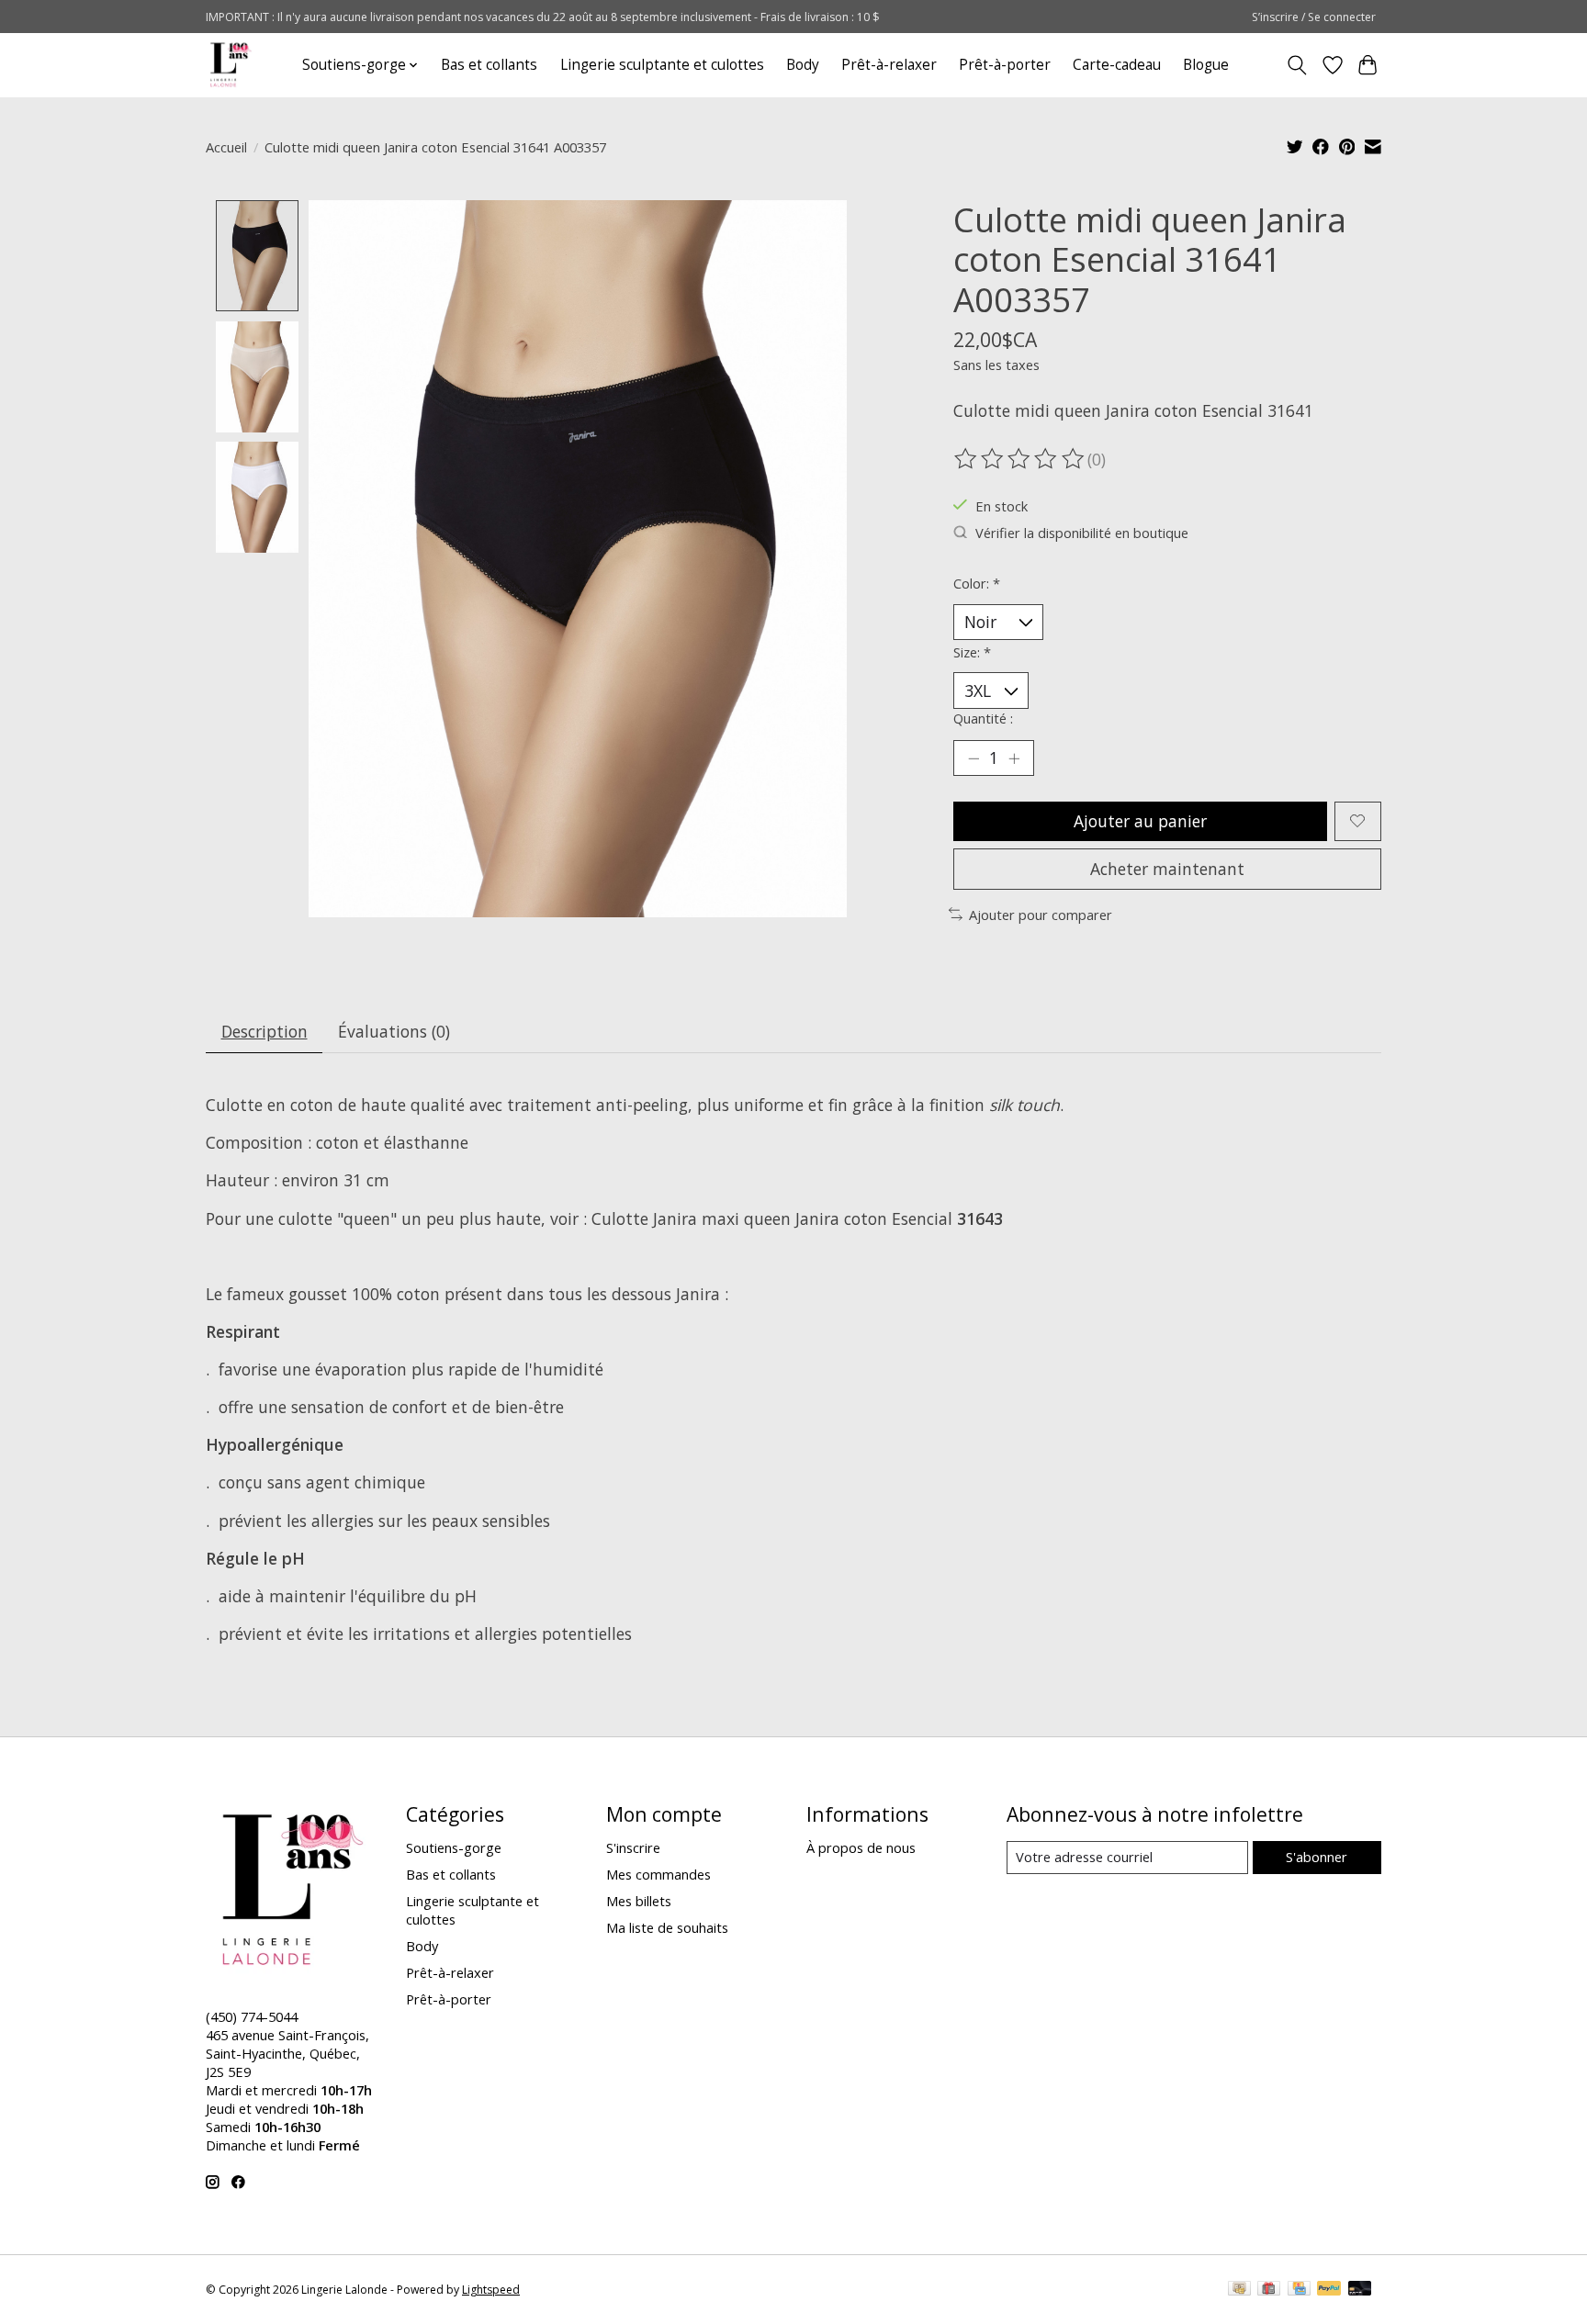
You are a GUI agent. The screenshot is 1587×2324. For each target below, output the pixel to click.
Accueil (226, 147)
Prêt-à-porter (1005, 65)
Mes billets (639, 1901)
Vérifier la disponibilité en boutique (1082, 533)
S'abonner (1317, 1857)
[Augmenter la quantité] (1014, 758)
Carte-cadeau (1117, 65)
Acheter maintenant (1167, 869)
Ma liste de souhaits (667, 1927)
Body (803, 65)
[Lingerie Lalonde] (231, 65)
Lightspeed (491, 2290)
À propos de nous (861, 1847)
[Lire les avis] (1020, 459)
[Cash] (1239, 2290)
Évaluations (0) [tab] (394, 1031)
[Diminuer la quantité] (974, 758)
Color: (977, 583)
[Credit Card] (1299, 2290)
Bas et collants (489, 65)
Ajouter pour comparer (1041, 915)
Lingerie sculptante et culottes (662, 65)
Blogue (1206, 65)
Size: (972, 652)
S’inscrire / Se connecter (1314, 17)
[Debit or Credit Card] (1360, 2290)
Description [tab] (264, 1031)
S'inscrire (633, 1847)
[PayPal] (1329, 2290)
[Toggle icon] (1297, 65)
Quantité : (983, 718)
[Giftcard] (1269, 2290)
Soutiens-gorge (454, 1847)
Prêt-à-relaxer (889, 65)
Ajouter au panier (1140, 821)
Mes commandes (658, 1874)
